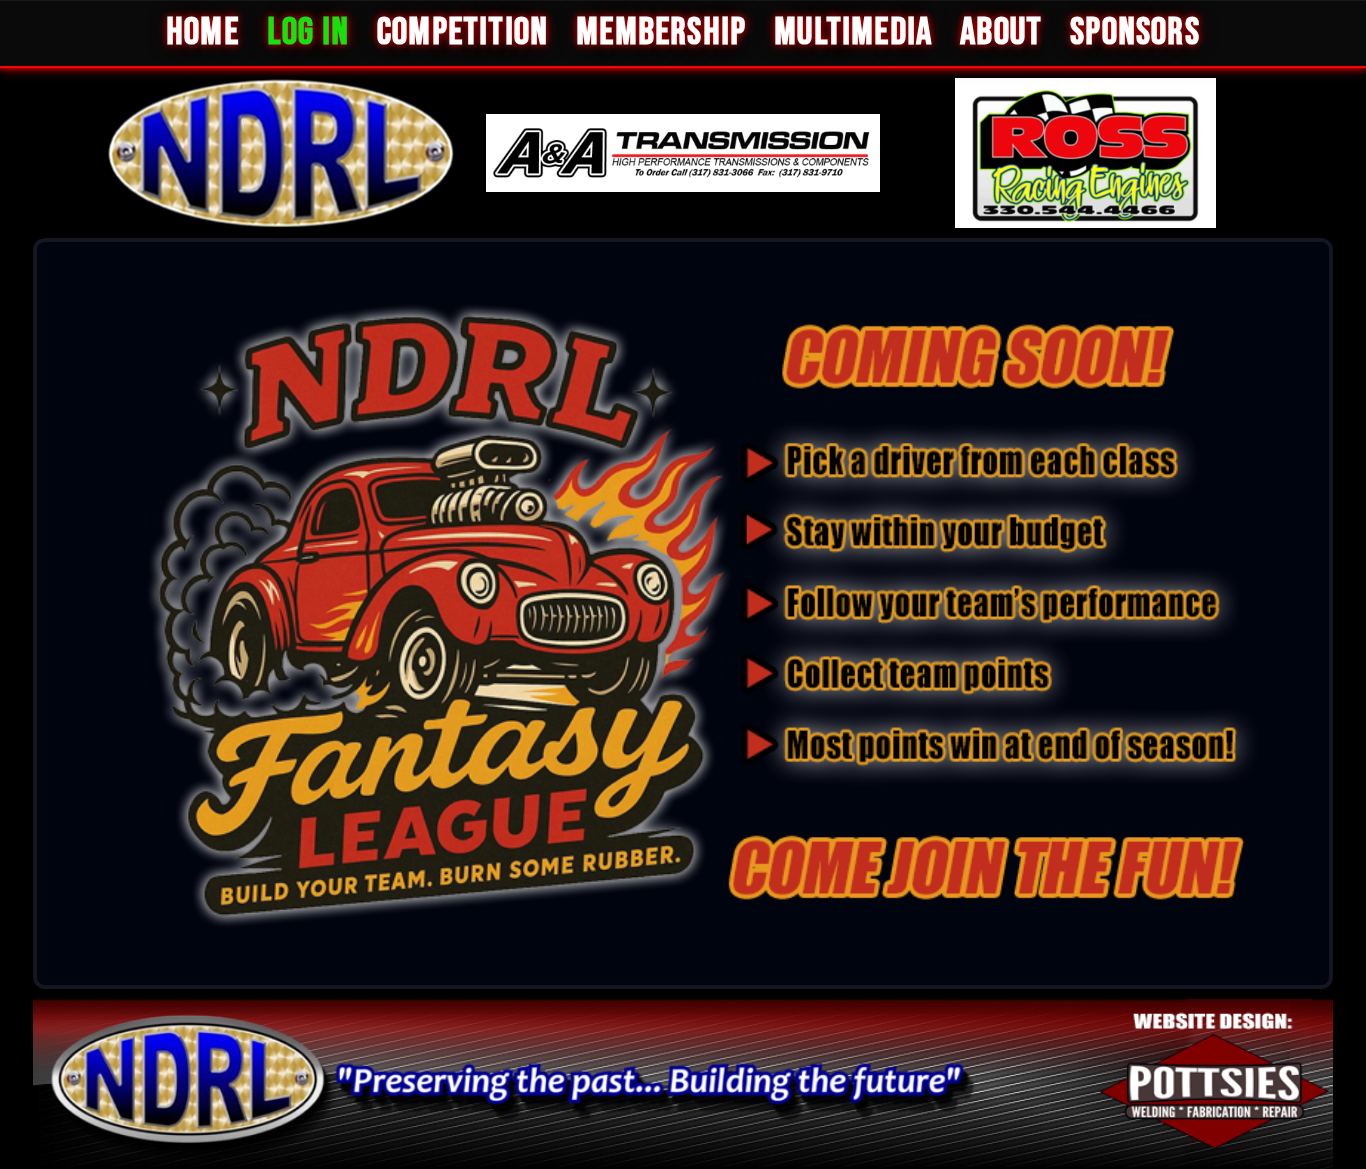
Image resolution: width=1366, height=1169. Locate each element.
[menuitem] (202, 33)
